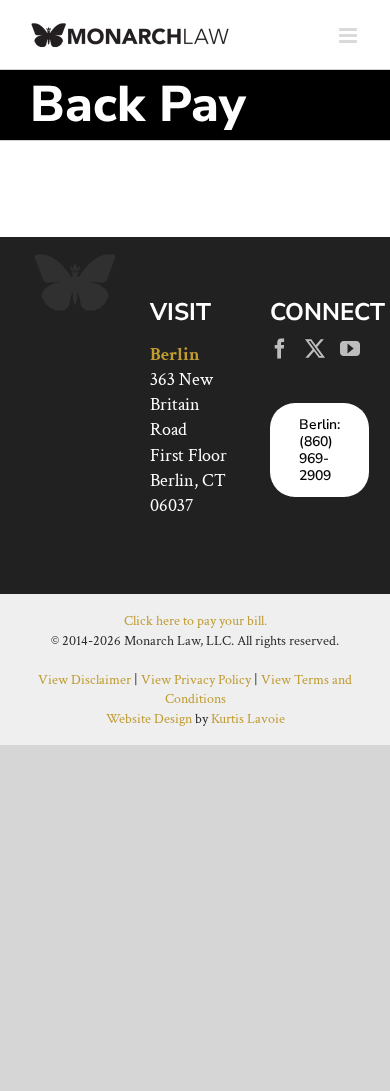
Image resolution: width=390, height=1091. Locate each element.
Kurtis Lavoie (248, 719)
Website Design (149, 719)
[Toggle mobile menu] (349, 35)
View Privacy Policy (196, 680)
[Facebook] (280, 349)
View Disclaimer (84, 680)
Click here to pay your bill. (195, 621)
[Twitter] (315, 349)
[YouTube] (350, 349)
